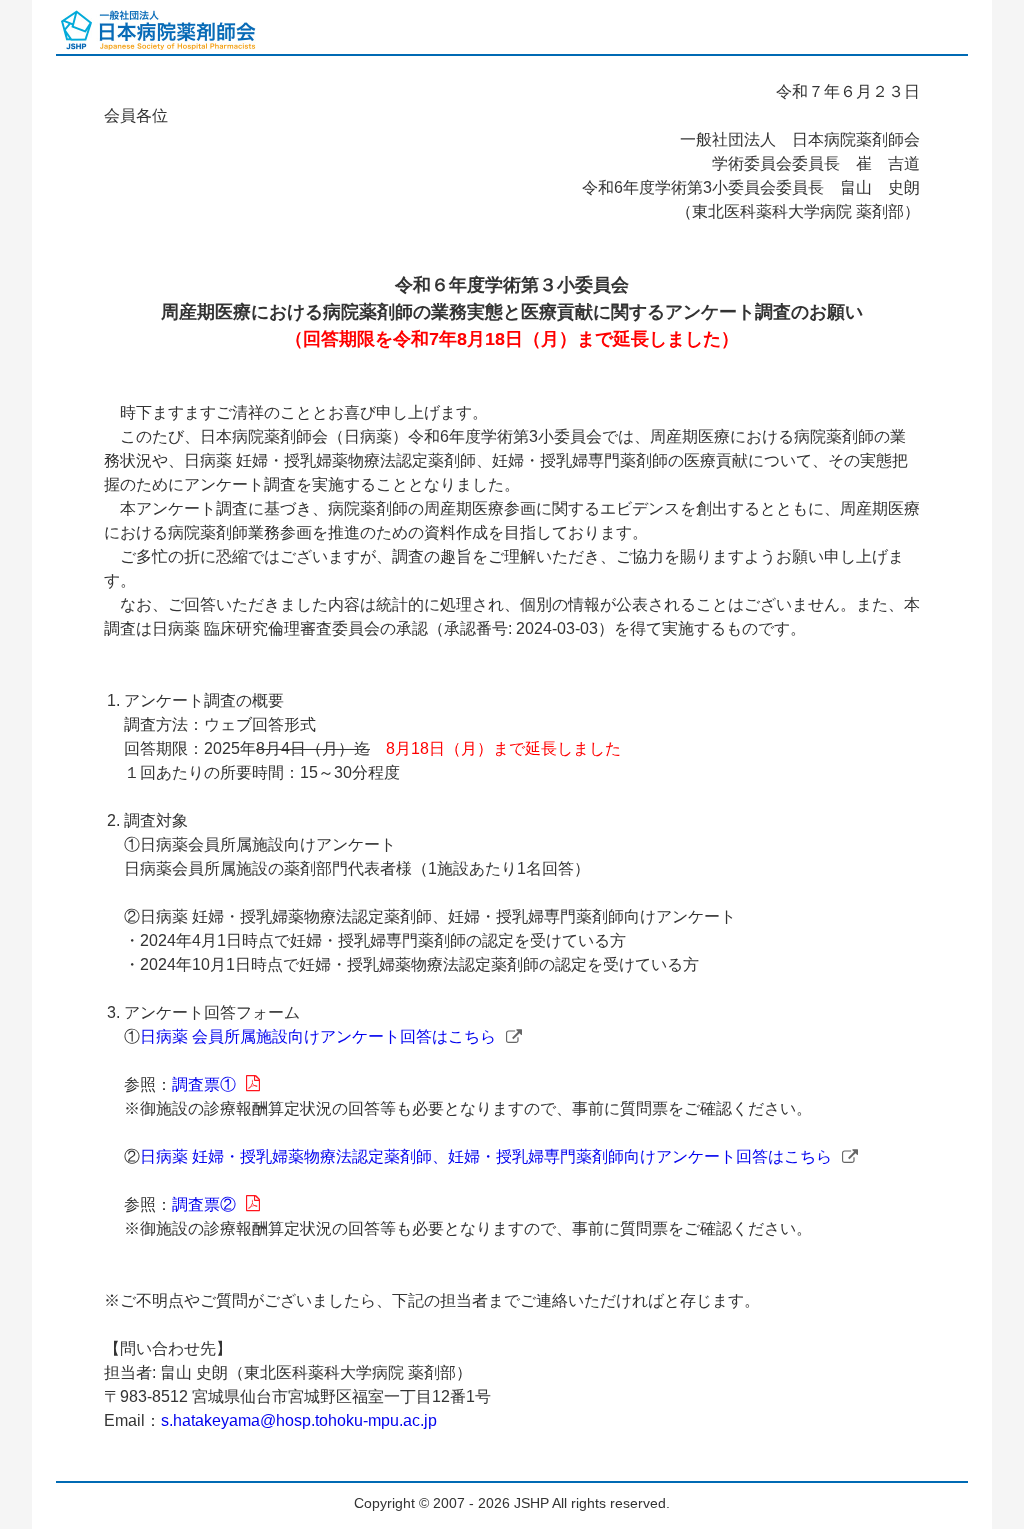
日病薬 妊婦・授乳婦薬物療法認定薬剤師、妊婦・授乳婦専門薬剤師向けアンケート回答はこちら (486, 1156)
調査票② (204, 1204)
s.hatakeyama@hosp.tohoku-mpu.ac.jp (299, 1420)
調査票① (204, 1084)
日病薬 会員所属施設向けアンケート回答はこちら (318, 1036)
